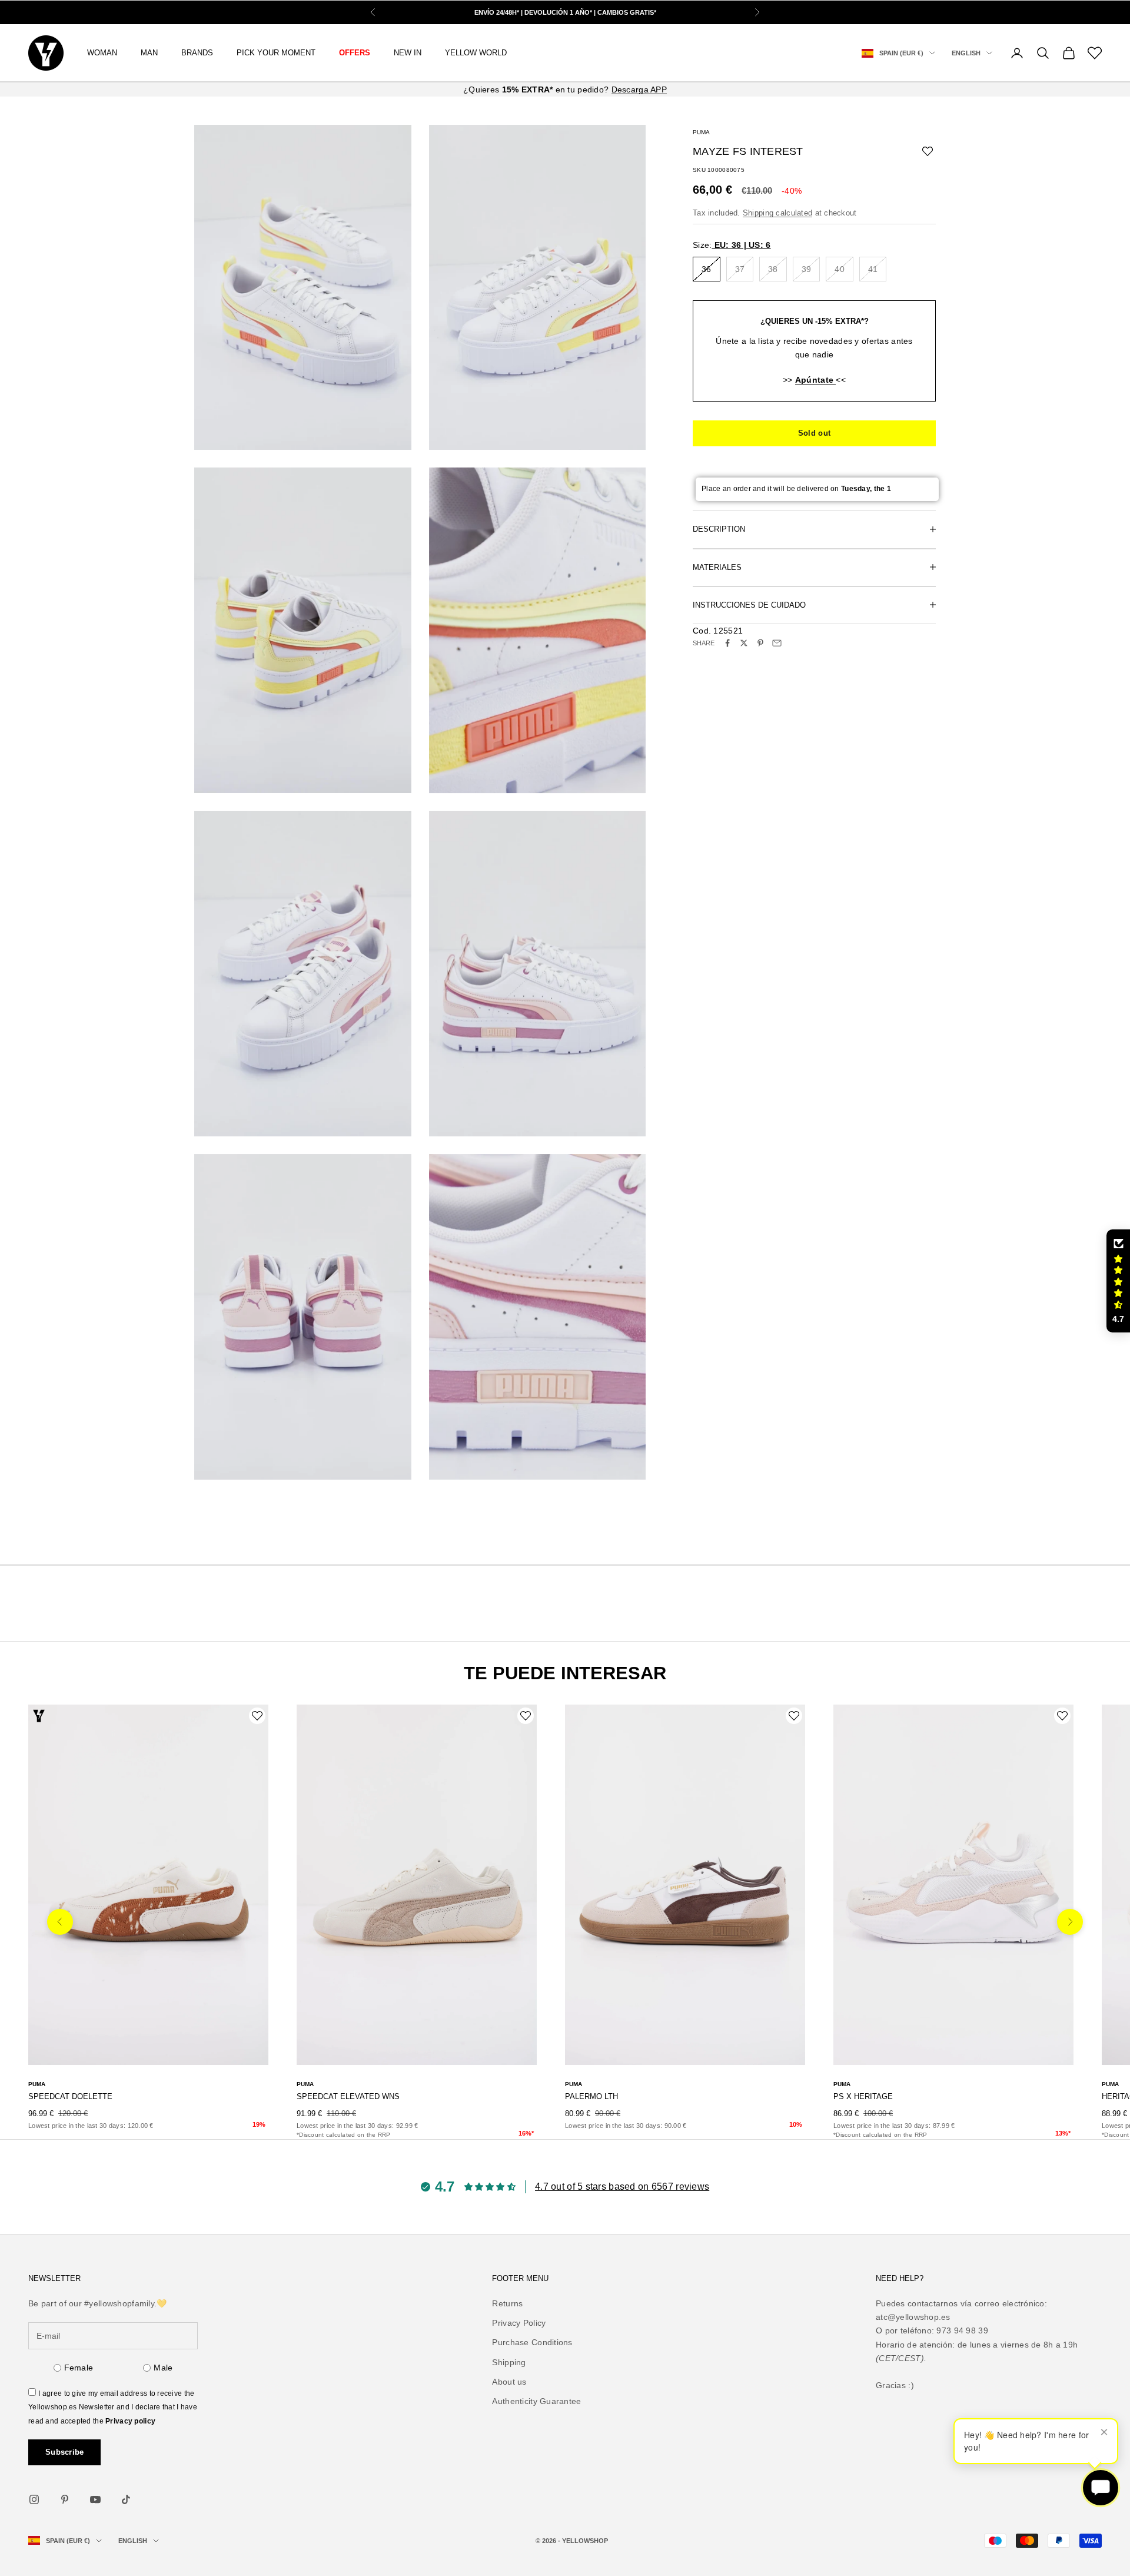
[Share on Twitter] (744, 643)
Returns (507, 2303)
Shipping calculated (777, 212)
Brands (197, 53)
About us (509, 2382)
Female (79, 2368)
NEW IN (408, 53)
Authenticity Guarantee (536, 2401)
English (966, 53)
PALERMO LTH (591, 2096)
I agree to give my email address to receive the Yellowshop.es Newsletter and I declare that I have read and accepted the (113, 2407)
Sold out (814, 433)
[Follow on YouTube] (95, 2499)
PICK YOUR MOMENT (276, 53)
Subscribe (64, 2452)
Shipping (509, 2362)
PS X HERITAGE (863, 2096)
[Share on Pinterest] (760, 643)
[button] (1118, 1281)
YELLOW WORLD (476, 53)
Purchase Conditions (532, 2342)
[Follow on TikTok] (126, 2499)
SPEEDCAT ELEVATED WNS (348, 2096)
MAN (149, 53)
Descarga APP (639, 89)
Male (163, 2368)
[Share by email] (777, 643)
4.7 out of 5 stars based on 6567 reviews (622, 2187)
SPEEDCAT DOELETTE (70, 2096)
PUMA (701, 132)
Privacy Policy (519, 2323)
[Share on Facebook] (727, 643)
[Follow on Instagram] (34, 2499)
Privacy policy (130, 2421)
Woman (102, 53)
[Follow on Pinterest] (65, 2499)
